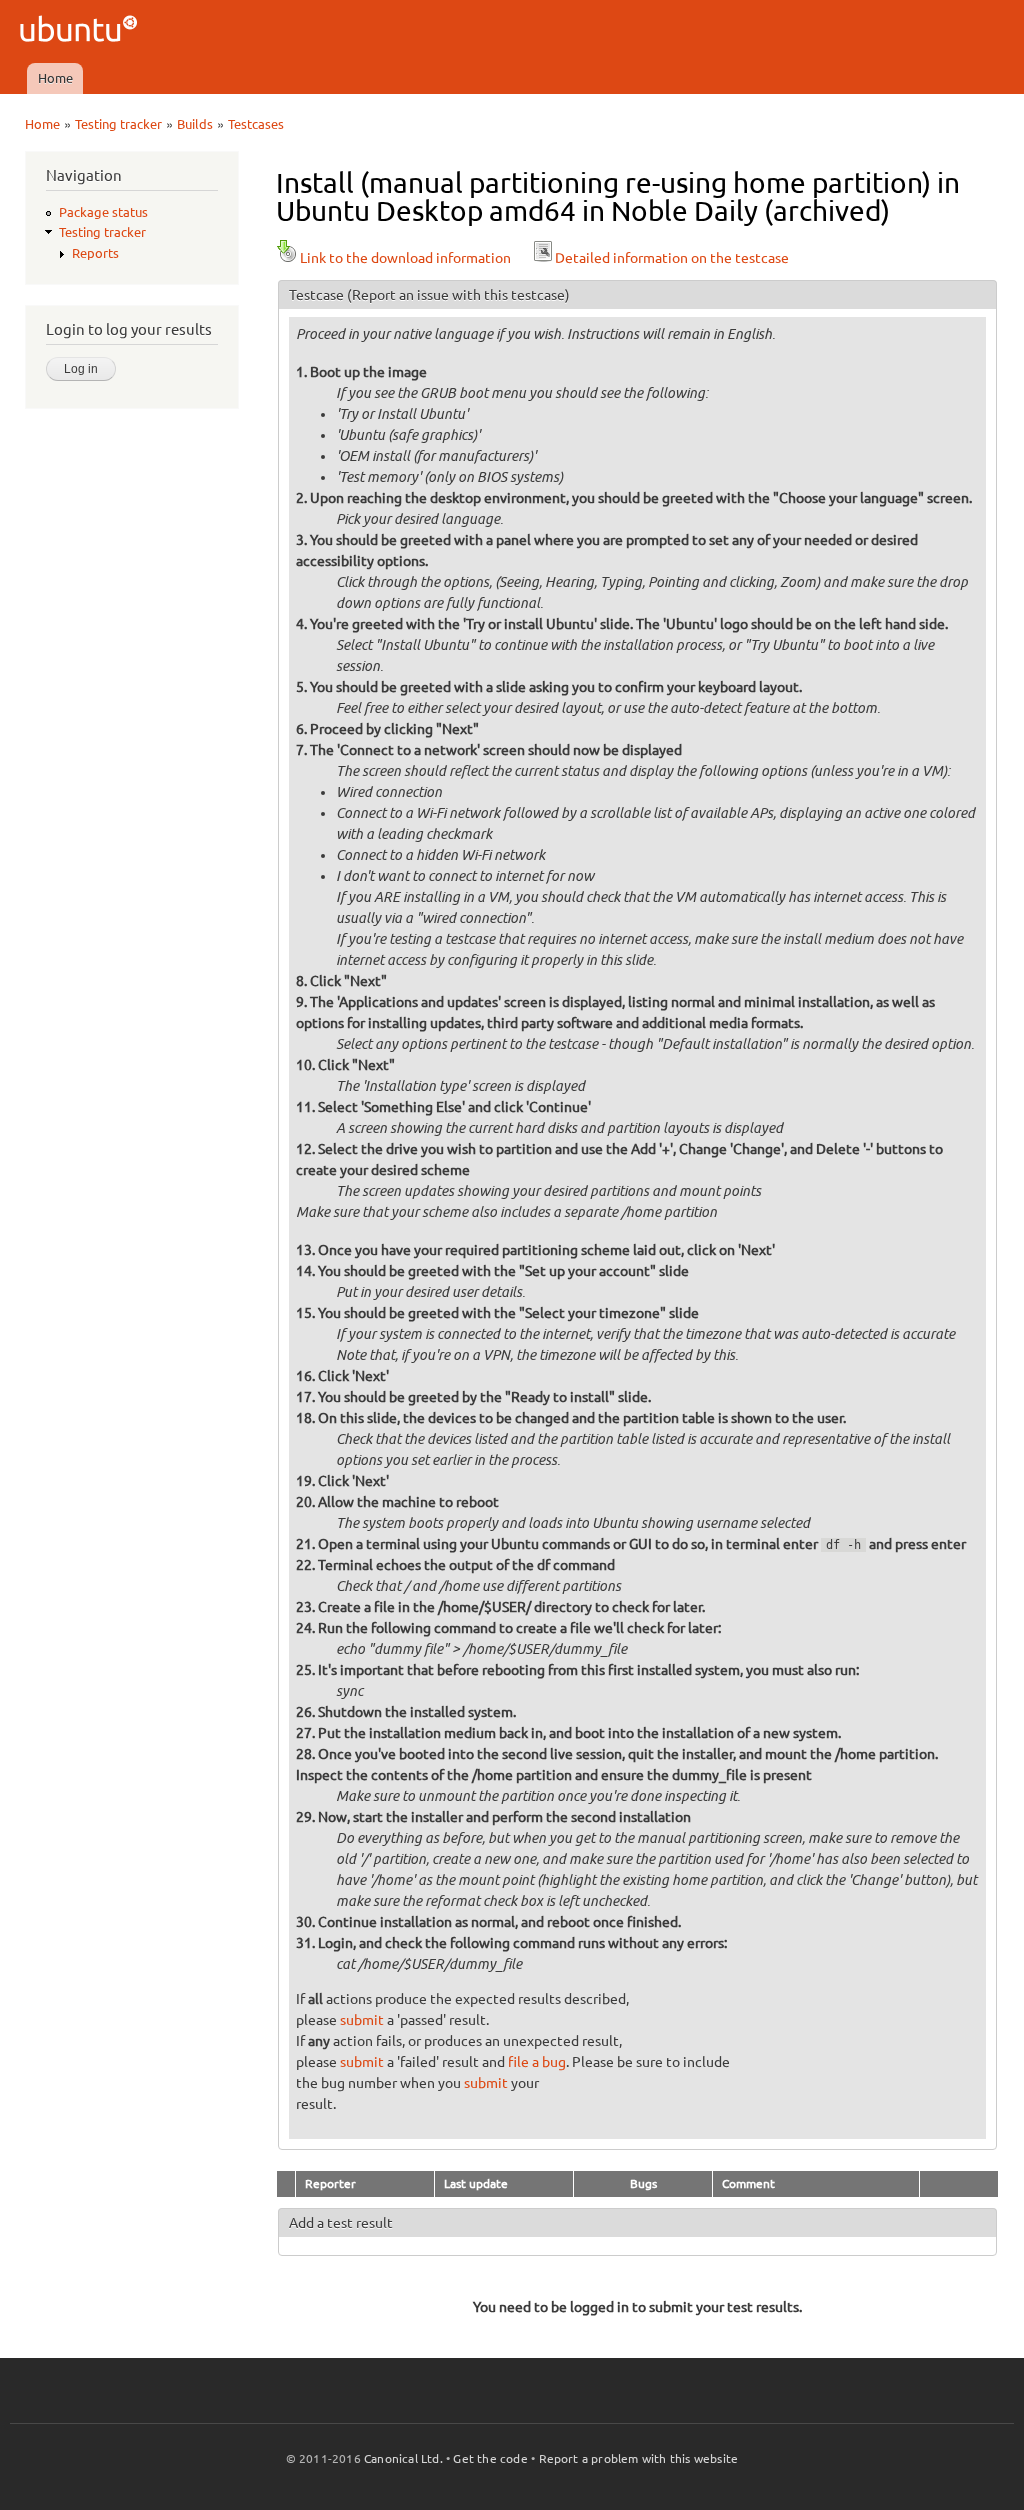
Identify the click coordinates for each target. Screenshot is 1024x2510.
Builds (195, 124)
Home (55, 78)
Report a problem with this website (639, 2458)
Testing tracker (118, 124)
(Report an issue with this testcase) (458, 295)
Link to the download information (405, 258)
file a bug (537, 2062)
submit (362, 2020)
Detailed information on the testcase (672, 258)
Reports (95, 253)
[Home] (81, 31)
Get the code (490, 2458)
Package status (103, 212)
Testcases (256, 124)
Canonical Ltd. (403, 2458)
